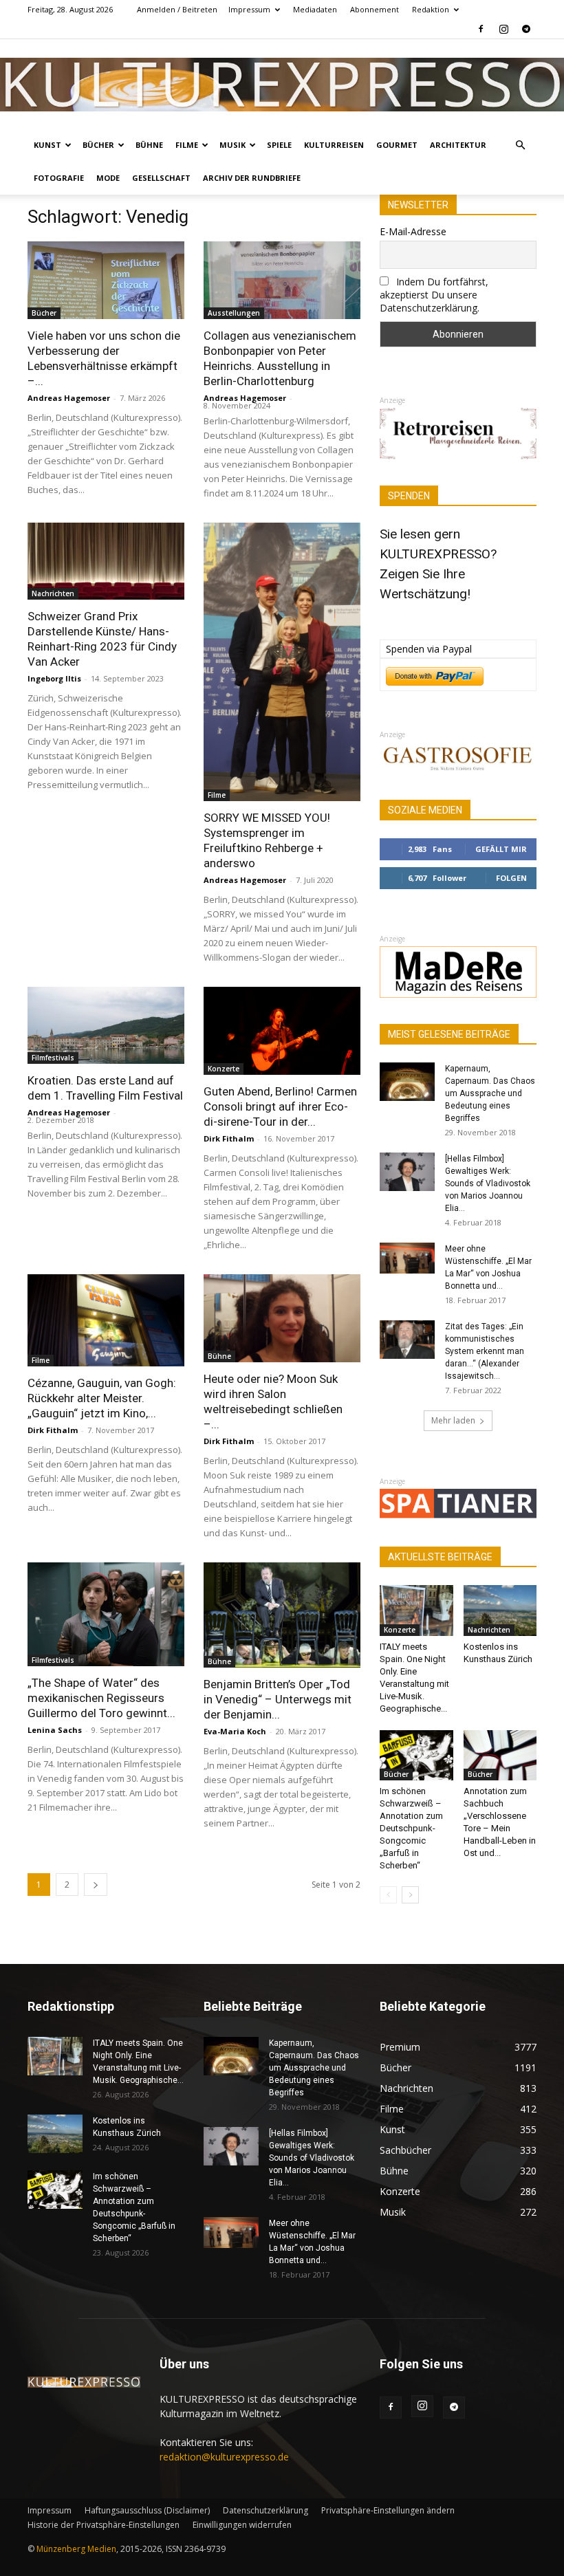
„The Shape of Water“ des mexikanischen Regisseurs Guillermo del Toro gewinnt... (101, 1698)
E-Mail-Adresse (413, 231)
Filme (187, 145)
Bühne (149, 145)
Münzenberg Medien (76, 2549)
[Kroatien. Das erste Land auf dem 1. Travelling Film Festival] (106, 1026)
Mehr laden (453, 1420)
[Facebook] (481, 29)
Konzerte (224, 1069)
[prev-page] (388, 1895)
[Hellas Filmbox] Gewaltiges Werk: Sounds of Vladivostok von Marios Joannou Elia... (488, 1183)
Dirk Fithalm (229, 1138)
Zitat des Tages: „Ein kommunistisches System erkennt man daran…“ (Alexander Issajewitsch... (485, 1351)
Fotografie (59, 178)
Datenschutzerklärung (265, 2510)
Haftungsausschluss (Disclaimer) (147, 2510)
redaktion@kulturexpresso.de (224, 2457)
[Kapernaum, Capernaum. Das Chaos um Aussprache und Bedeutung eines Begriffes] (407, 1082)
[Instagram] (503, 29)
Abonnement (375, 9)
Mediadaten (315, 9)
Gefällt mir (501, 849)
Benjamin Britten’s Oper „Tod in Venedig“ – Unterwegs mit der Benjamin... (278, 1699)
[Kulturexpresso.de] (282, 85)
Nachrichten (53, 593)
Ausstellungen (234, 313)
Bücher (98, 145)
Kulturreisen (334, 145)
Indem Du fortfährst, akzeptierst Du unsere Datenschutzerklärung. (434, 295)
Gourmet (397, 145)
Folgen (511, 878)
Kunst (47, 145)
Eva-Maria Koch (235, 1731)
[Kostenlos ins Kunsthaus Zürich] (500, 1610)
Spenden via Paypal (429, 649)
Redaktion (431, 9)
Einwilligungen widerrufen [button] (242, 2525)
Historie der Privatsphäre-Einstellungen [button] (104, 2525)
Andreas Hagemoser (69, 398)
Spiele (279, 145)
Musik (232, 145)
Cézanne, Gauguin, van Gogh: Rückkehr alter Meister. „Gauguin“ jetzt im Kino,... (102, 1398)
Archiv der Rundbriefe (252, 178)
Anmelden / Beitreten (177, 9)
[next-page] (96, 1885)
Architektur (458, 145)
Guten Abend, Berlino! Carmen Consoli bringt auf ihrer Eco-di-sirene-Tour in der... (280, 1106)
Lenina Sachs (55, 1730)
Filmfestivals (53, 1058)
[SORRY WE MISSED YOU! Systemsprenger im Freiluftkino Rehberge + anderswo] (282, 662)
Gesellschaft (161, 178)
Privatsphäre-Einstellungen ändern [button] (388, 2510)
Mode (108, 178)
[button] (520, 145)
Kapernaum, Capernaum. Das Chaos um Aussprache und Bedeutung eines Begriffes (490, 1093)
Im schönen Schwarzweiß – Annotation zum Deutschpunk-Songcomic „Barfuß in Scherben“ (411, 1828)
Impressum (249, 9)
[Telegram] (526, 29)
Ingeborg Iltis (54, 678)
